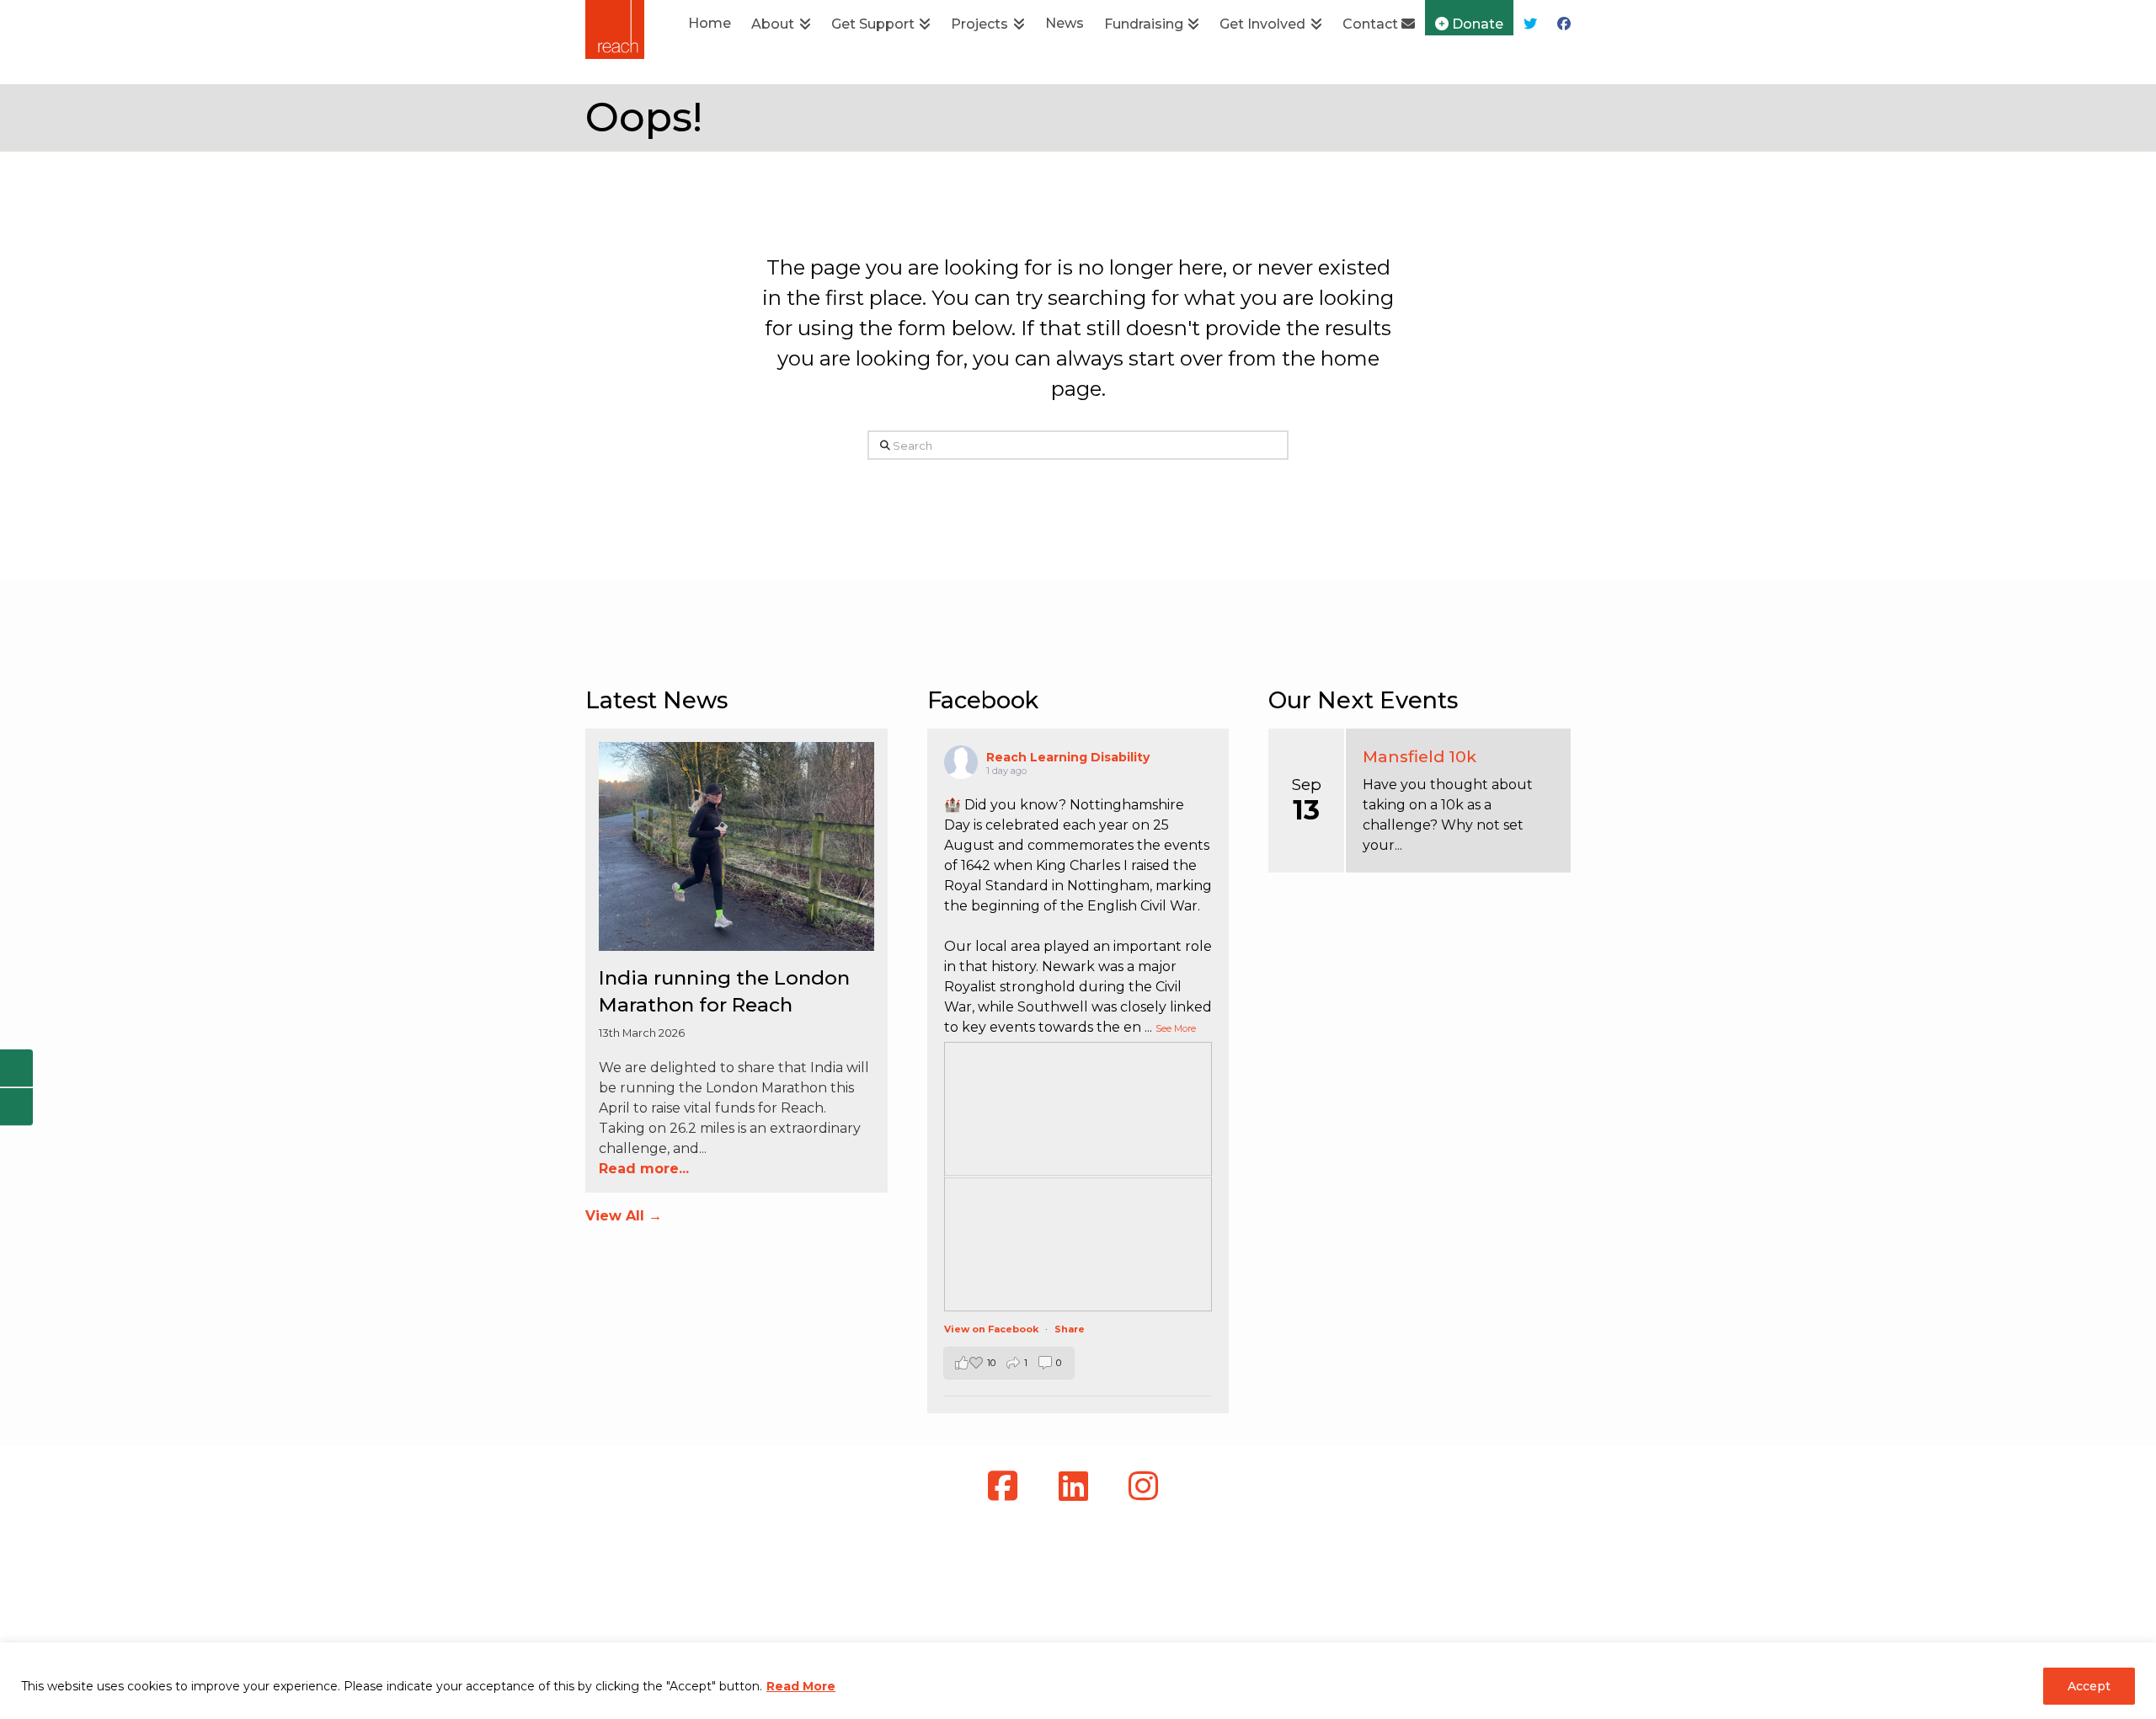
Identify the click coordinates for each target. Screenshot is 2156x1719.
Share (1070, 1329)
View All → (624, 1216)
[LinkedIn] (1078, 1486)
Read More (801, 1686)
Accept (2089, 1686)
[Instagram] (1148, 1486)
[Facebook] (1008, 1486)
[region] (1078, 1681)
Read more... (644, 1169)
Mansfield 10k (1420, 756)
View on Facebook (993, 1329)
